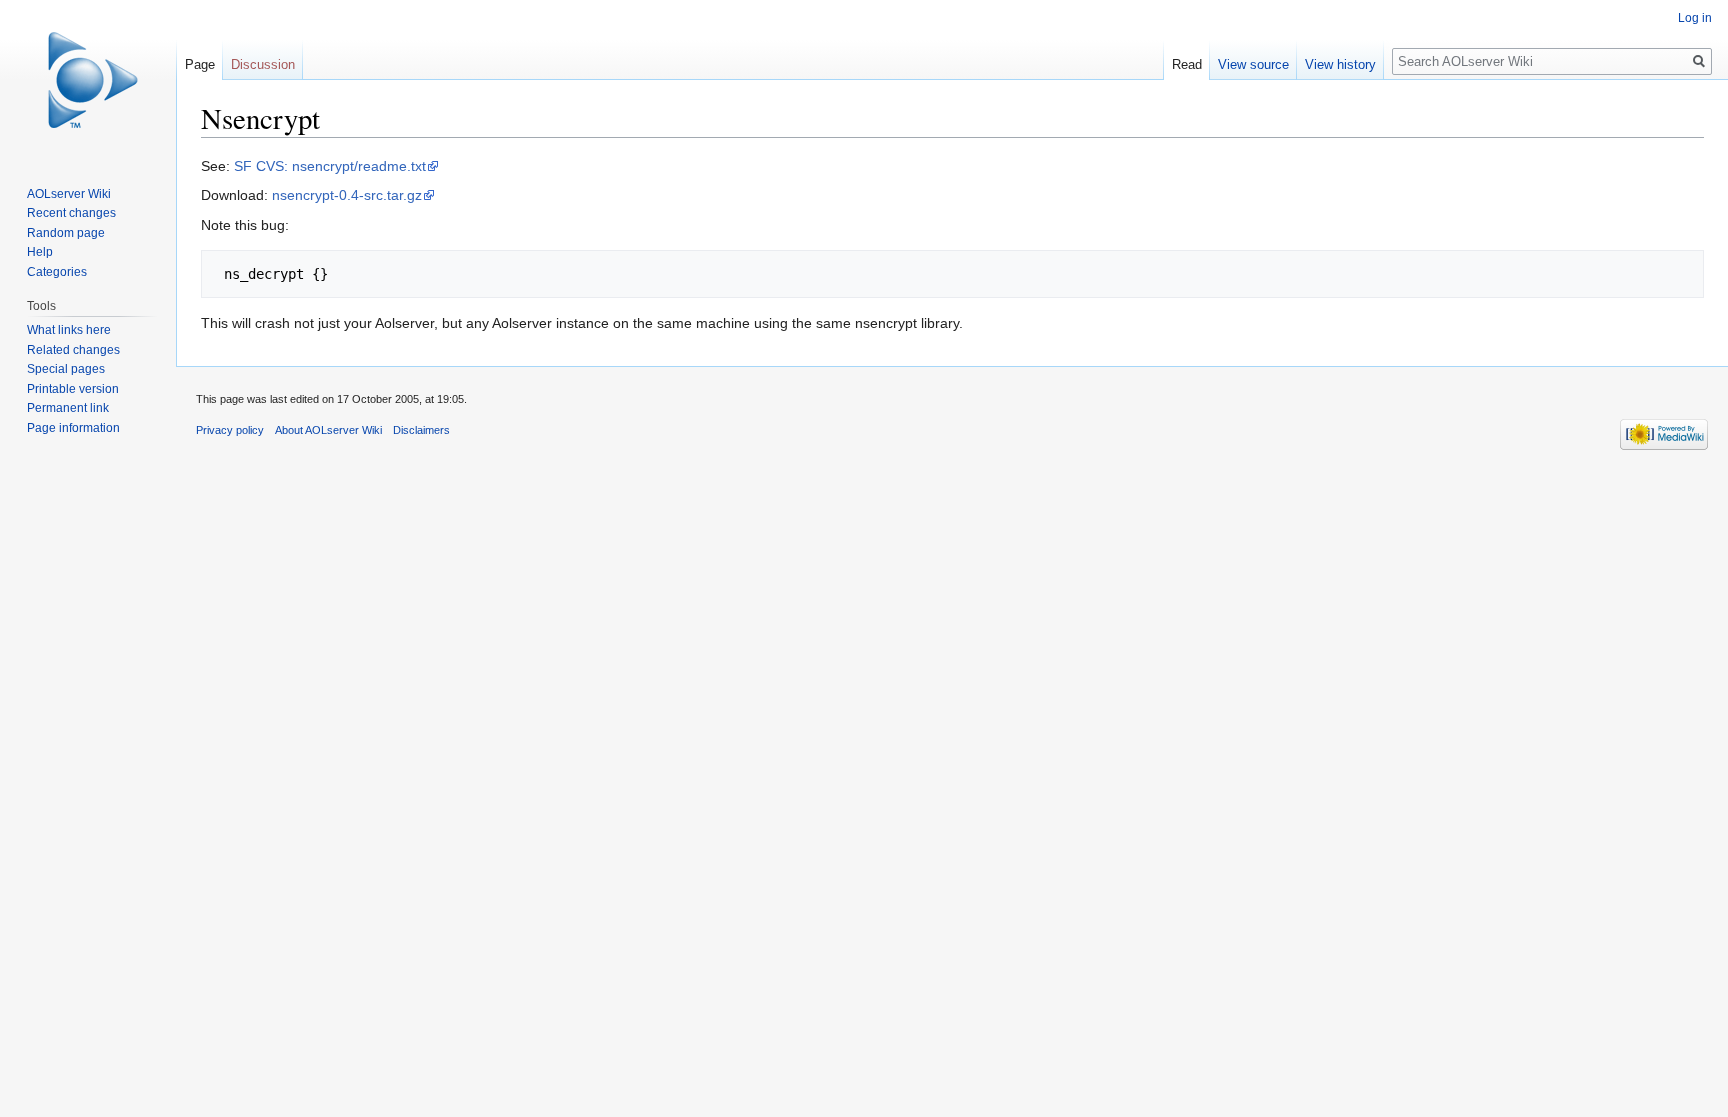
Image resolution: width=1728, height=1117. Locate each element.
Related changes (73, 350)
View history (1340, 64)
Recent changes (71, 213)
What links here (69, 330)
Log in (1695, 18)
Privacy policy (230, 430)
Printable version (73, 389)
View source (1253, 64)
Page (200, 64)
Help (40, 252)
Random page (66, 233)
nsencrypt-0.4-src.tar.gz (347, 195)
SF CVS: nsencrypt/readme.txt (330, 166)
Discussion (263, 64)
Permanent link (68, 408)
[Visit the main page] (88, 80)
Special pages (66, 369)
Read (1187, 64)
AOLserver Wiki (69, 194)
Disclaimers (421, 430)
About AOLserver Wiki (328, 430)
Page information (73, 428)
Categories (57, 272)
